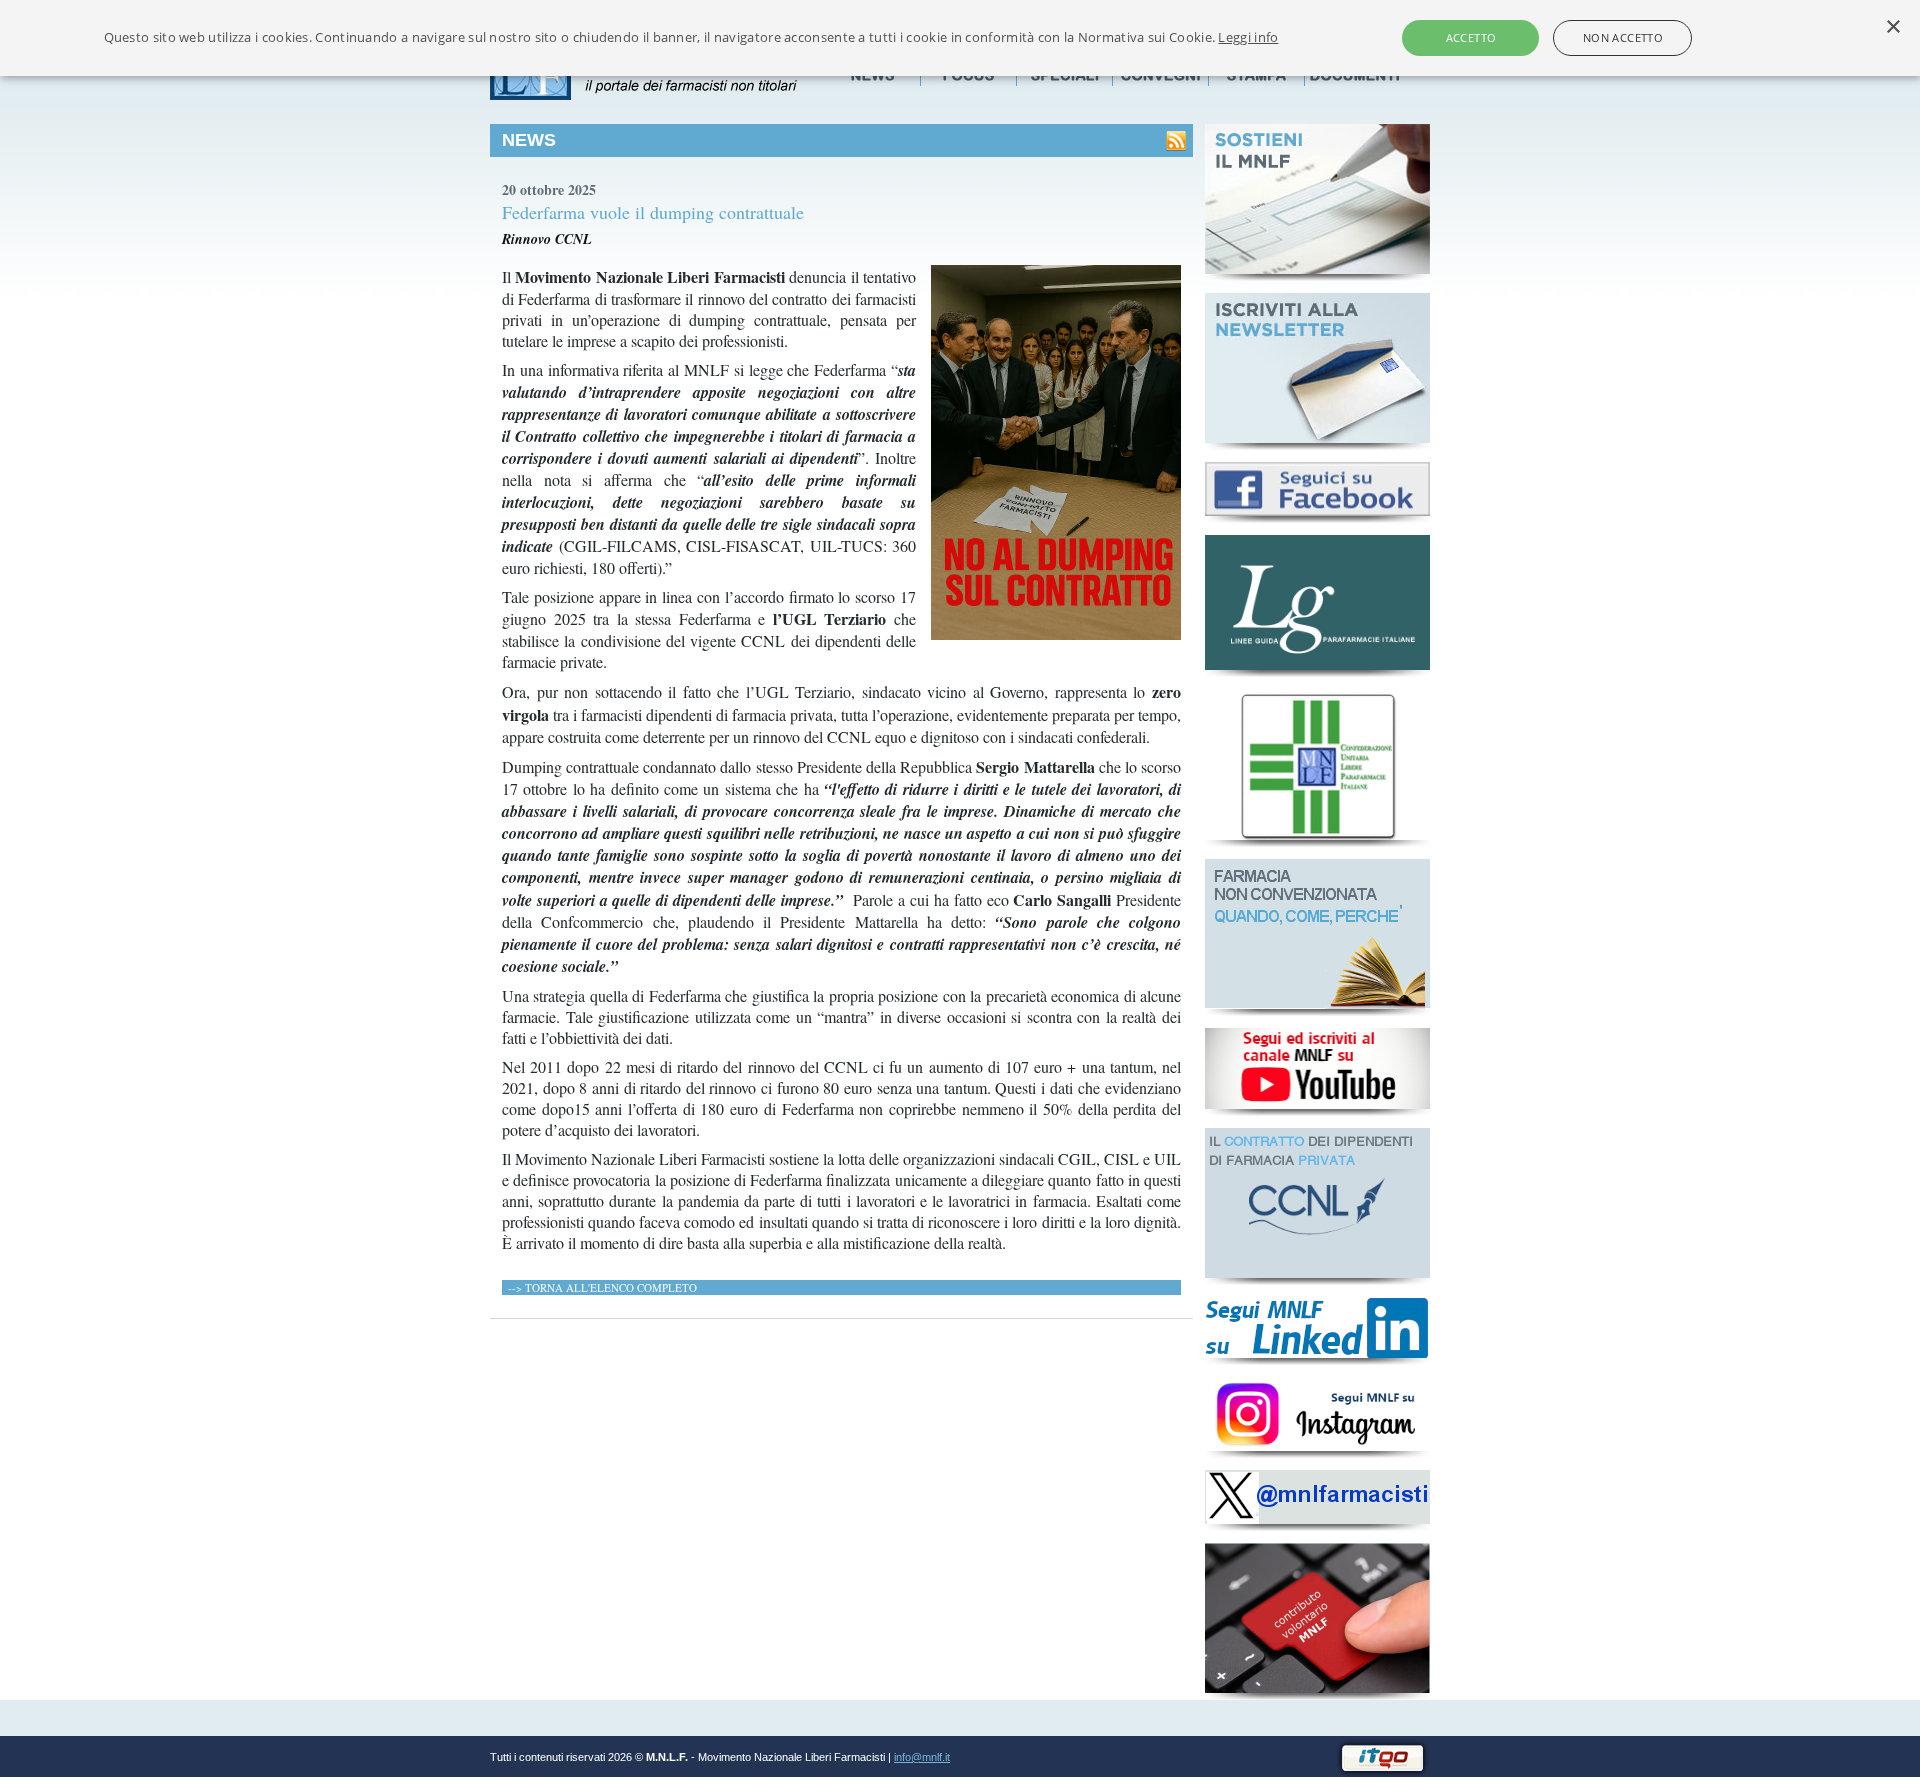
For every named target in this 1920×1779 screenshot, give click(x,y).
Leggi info (1248, 37)
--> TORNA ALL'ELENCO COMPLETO (602, 1287)
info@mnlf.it (922, 1757)
